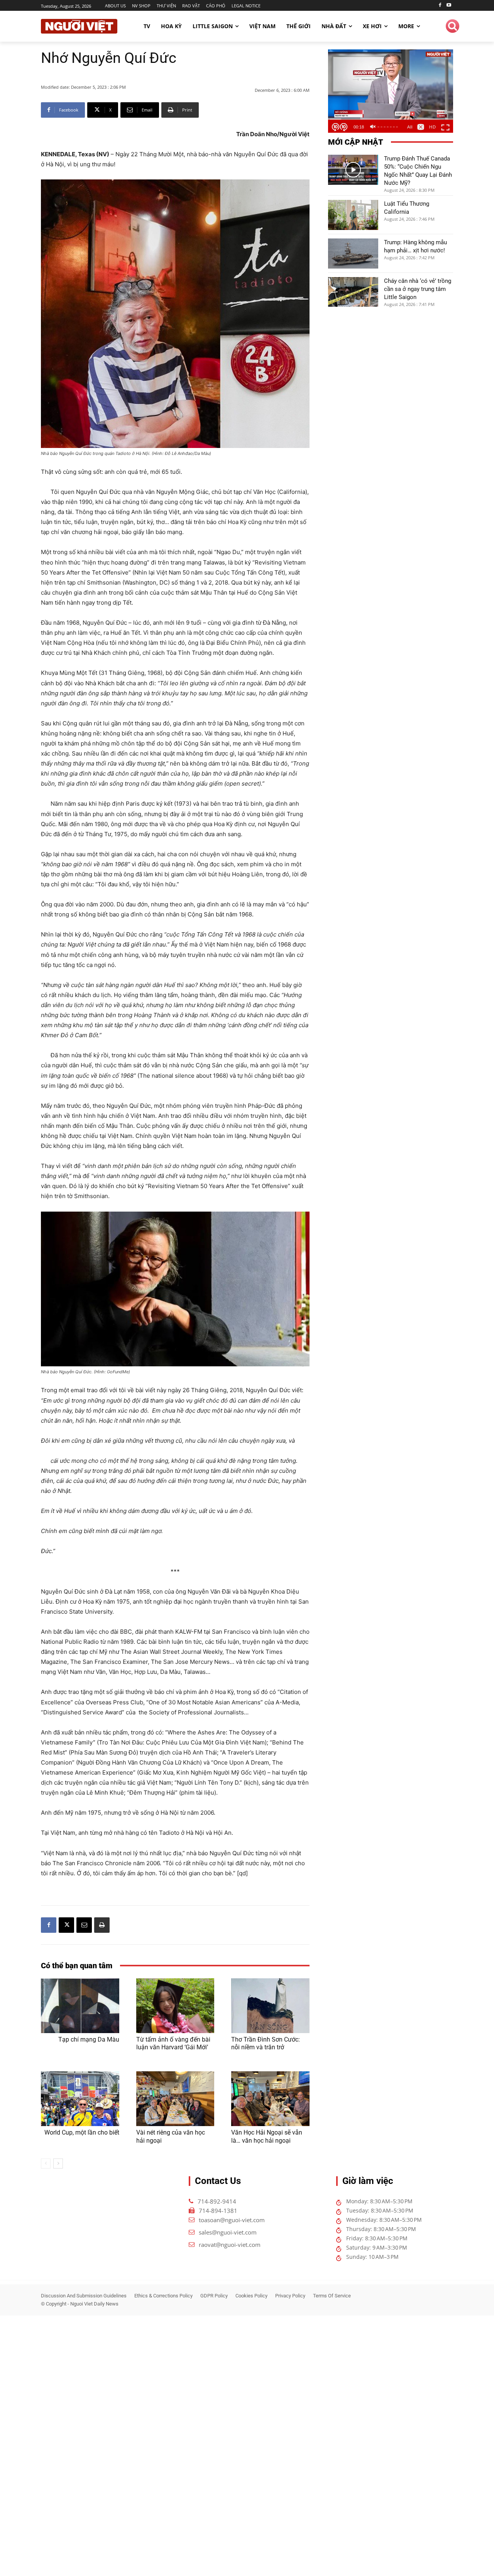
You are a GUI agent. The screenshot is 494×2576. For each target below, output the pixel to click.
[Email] (84, 1925)
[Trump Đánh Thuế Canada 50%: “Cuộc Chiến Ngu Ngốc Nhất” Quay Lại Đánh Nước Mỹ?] (353, 170)
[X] (66, 1925)
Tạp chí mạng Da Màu (89, 2039)
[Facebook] (440, 6)
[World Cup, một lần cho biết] (80, 2099)
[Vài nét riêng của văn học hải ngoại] (175, 2099)
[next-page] (58, 2164)
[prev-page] (46, 2164)
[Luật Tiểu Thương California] (353, 215)
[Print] (102, 1925)
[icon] (453, 27)
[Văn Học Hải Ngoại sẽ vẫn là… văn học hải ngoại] (270, 2099)
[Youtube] (449, 6)
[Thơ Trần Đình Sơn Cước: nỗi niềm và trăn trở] (270, 2006)
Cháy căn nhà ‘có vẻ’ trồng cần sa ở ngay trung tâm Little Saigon (418, 289)
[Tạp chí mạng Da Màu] (80, 2006)
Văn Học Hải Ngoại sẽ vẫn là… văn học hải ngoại (267, 2137)
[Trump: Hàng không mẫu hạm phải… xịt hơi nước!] (353, 254)
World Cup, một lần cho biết (82, 2132)
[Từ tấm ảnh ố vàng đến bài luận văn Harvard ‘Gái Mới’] (175, 2006)
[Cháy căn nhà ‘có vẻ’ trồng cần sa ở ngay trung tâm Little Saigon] (353, 292)
